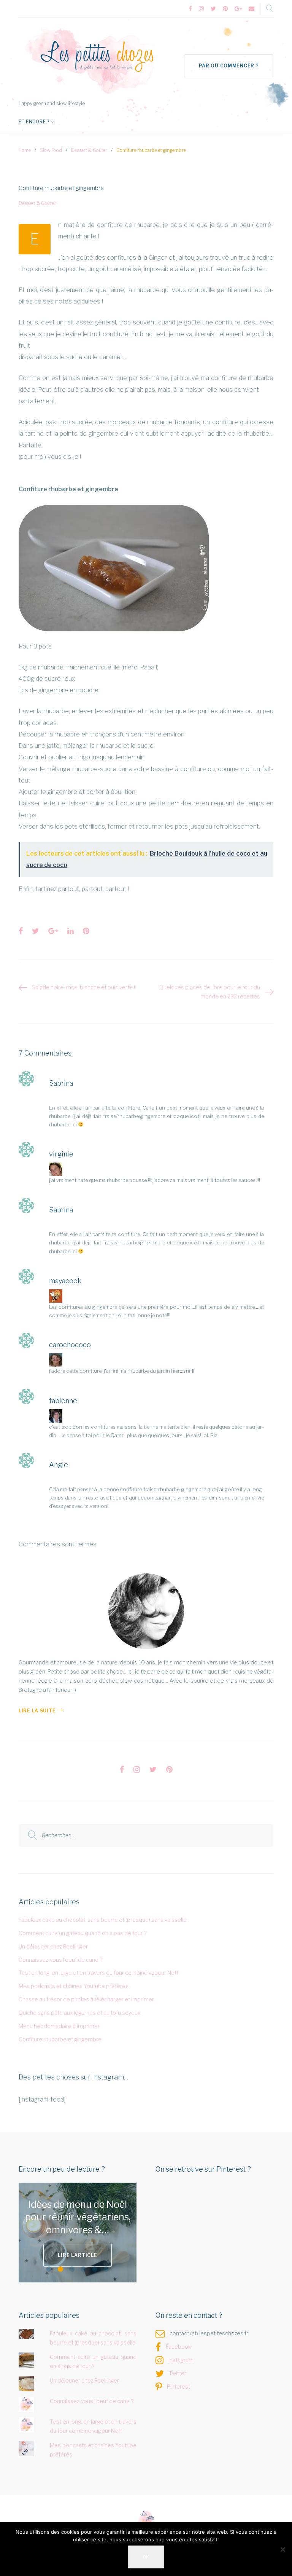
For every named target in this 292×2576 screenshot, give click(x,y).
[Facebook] (190, 9)
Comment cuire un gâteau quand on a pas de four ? (83, 1933)
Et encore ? (34, 122)
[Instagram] (201, 9)
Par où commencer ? (229, 66)
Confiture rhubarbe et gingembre (60, 2039)
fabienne (63, 1401)
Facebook (179, 2347)
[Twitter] (213, 9)
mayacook (65, 1281)
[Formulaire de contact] (252, 9)
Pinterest (179, 2387)
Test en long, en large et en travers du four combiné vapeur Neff (98, 1973)
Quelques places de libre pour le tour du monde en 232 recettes (210, 992)
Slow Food (51, 150)
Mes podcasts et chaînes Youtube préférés (74, 1986)
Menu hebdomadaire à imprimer (59, 2026)
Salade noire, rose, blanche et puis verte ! (83, 987)
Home (25, 150)
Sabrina (61, 1083)
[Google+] (238, 9)
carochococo (70, 1345)
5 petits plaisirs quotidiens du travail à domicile (90, 2217)
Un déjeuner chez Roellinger (53, 1946)
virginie (61, 1154)
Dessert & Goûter (89, 150)
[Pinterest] (225, 9)
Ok (146, 2557)
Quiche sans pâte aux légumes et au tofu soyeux (79, 2013)
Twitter (178, 2373)
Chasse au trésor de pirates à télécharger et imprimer (86, 1999)
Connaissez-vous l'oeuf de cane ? (60, 1960)
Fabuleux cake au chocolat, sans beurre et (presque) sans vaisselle (103, 1920)
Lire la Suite (37, 1711)
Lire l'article (96, 2255)
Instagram (181, 2360)
